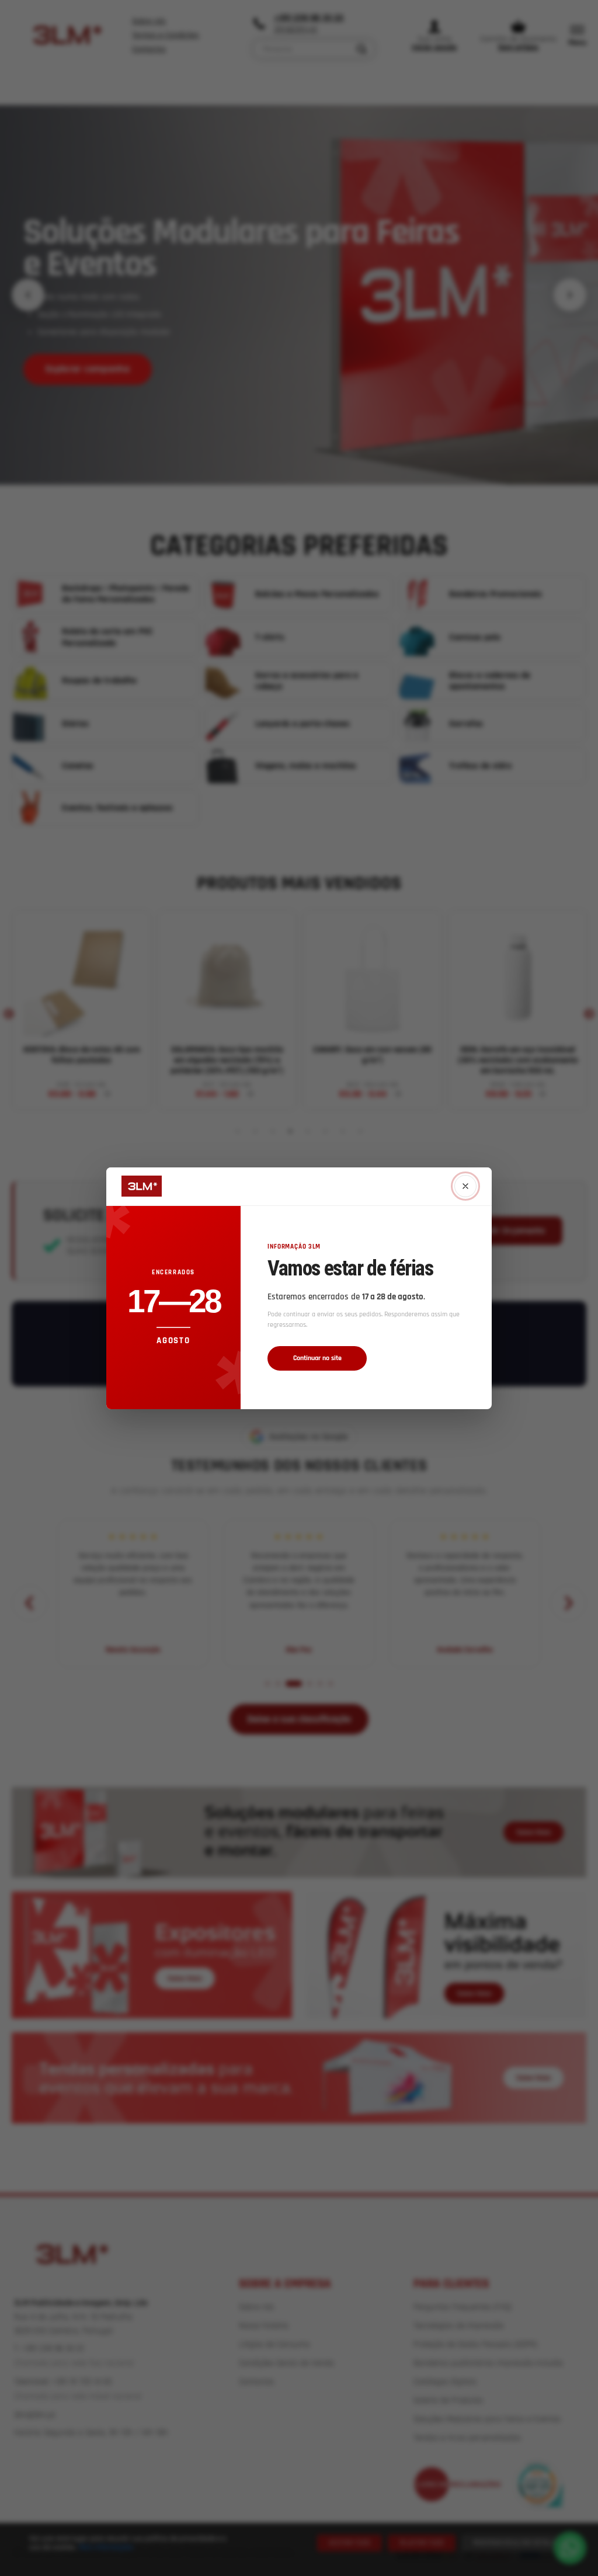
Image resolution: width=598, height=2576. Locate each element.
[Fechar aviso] (465, 1186)
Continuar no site (317, 1358)
